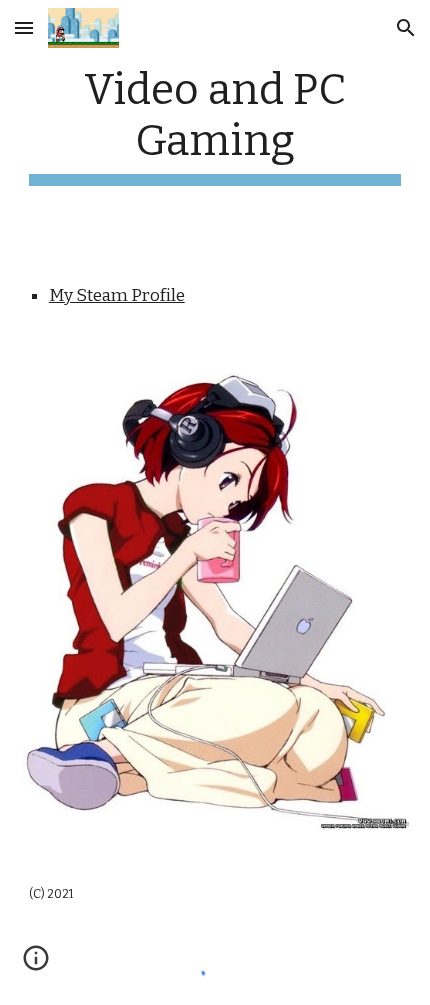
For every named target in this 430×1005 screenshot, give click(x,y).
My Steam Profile (117, 295)
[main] (215, 125)
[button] (24, 27)
